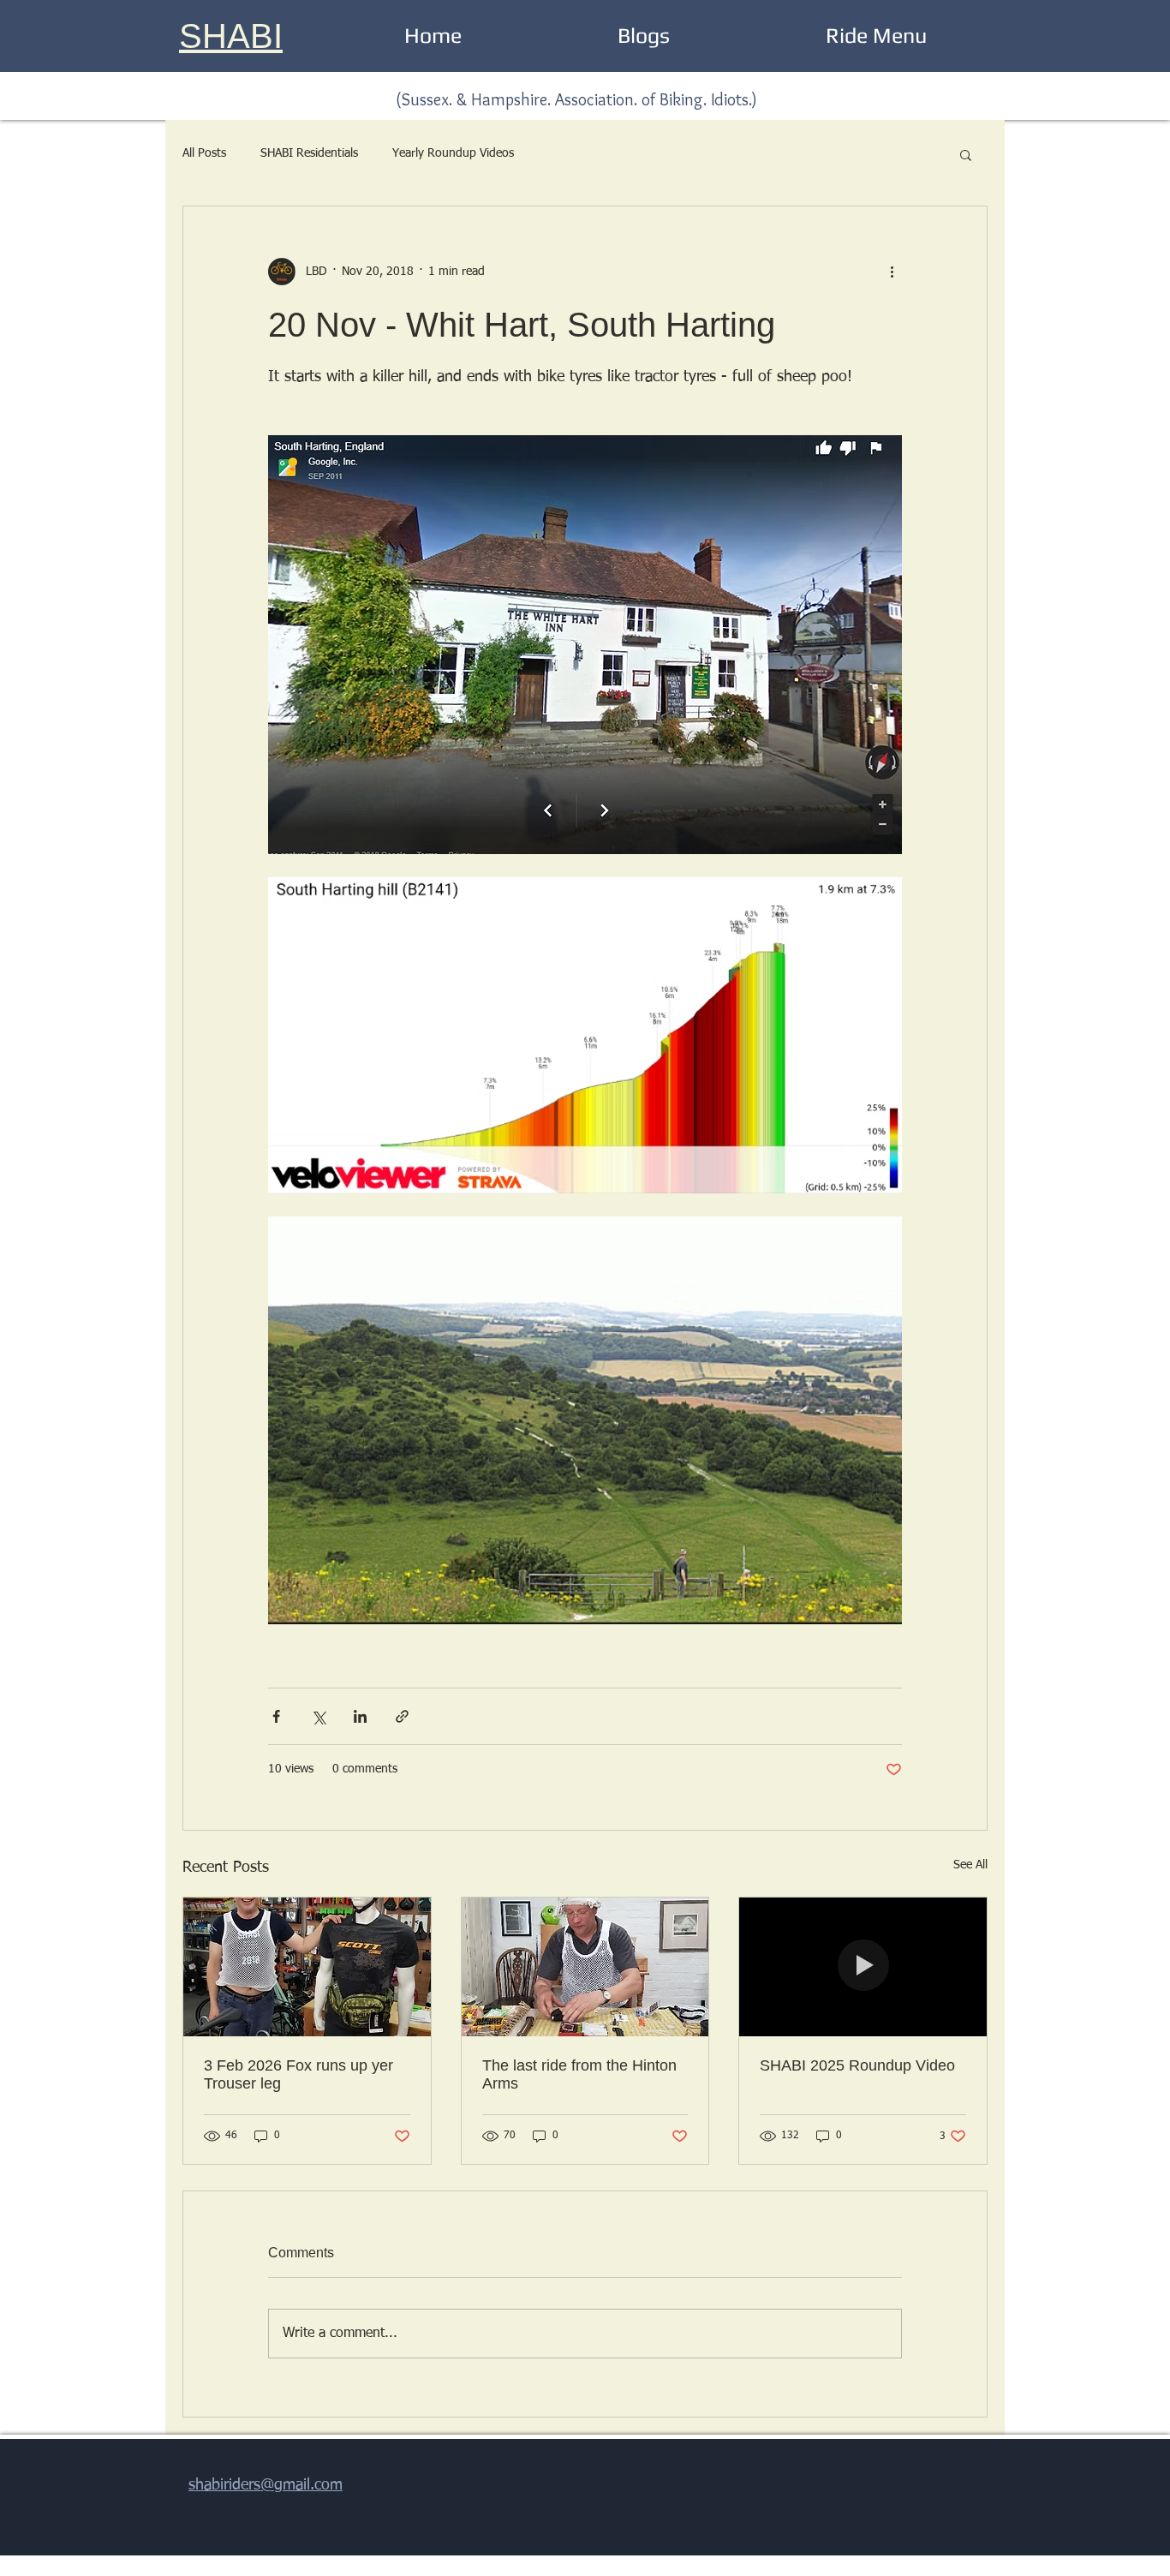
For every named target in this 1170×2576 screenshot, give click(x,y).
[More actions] (892, 272)
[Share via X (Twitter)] (318, 1716)
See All (970, 1865)
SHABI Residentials (309, 153)
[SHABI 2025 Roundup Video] (863, 1967)
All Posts (204, 153)
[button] (966, 154)
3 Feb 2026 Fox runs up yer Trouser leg (298, 2074)
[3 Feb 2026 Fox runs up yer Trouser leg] (307, 1967)
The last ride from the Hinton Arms (579, 2074)
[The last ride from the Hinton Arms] (585, 1967)
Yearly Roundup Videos (453, 153)
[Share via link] (402, 1716)
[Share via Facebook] (276, 1716)
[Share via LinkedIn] (360, 1716)
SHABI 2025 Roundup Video (857, 2065)
